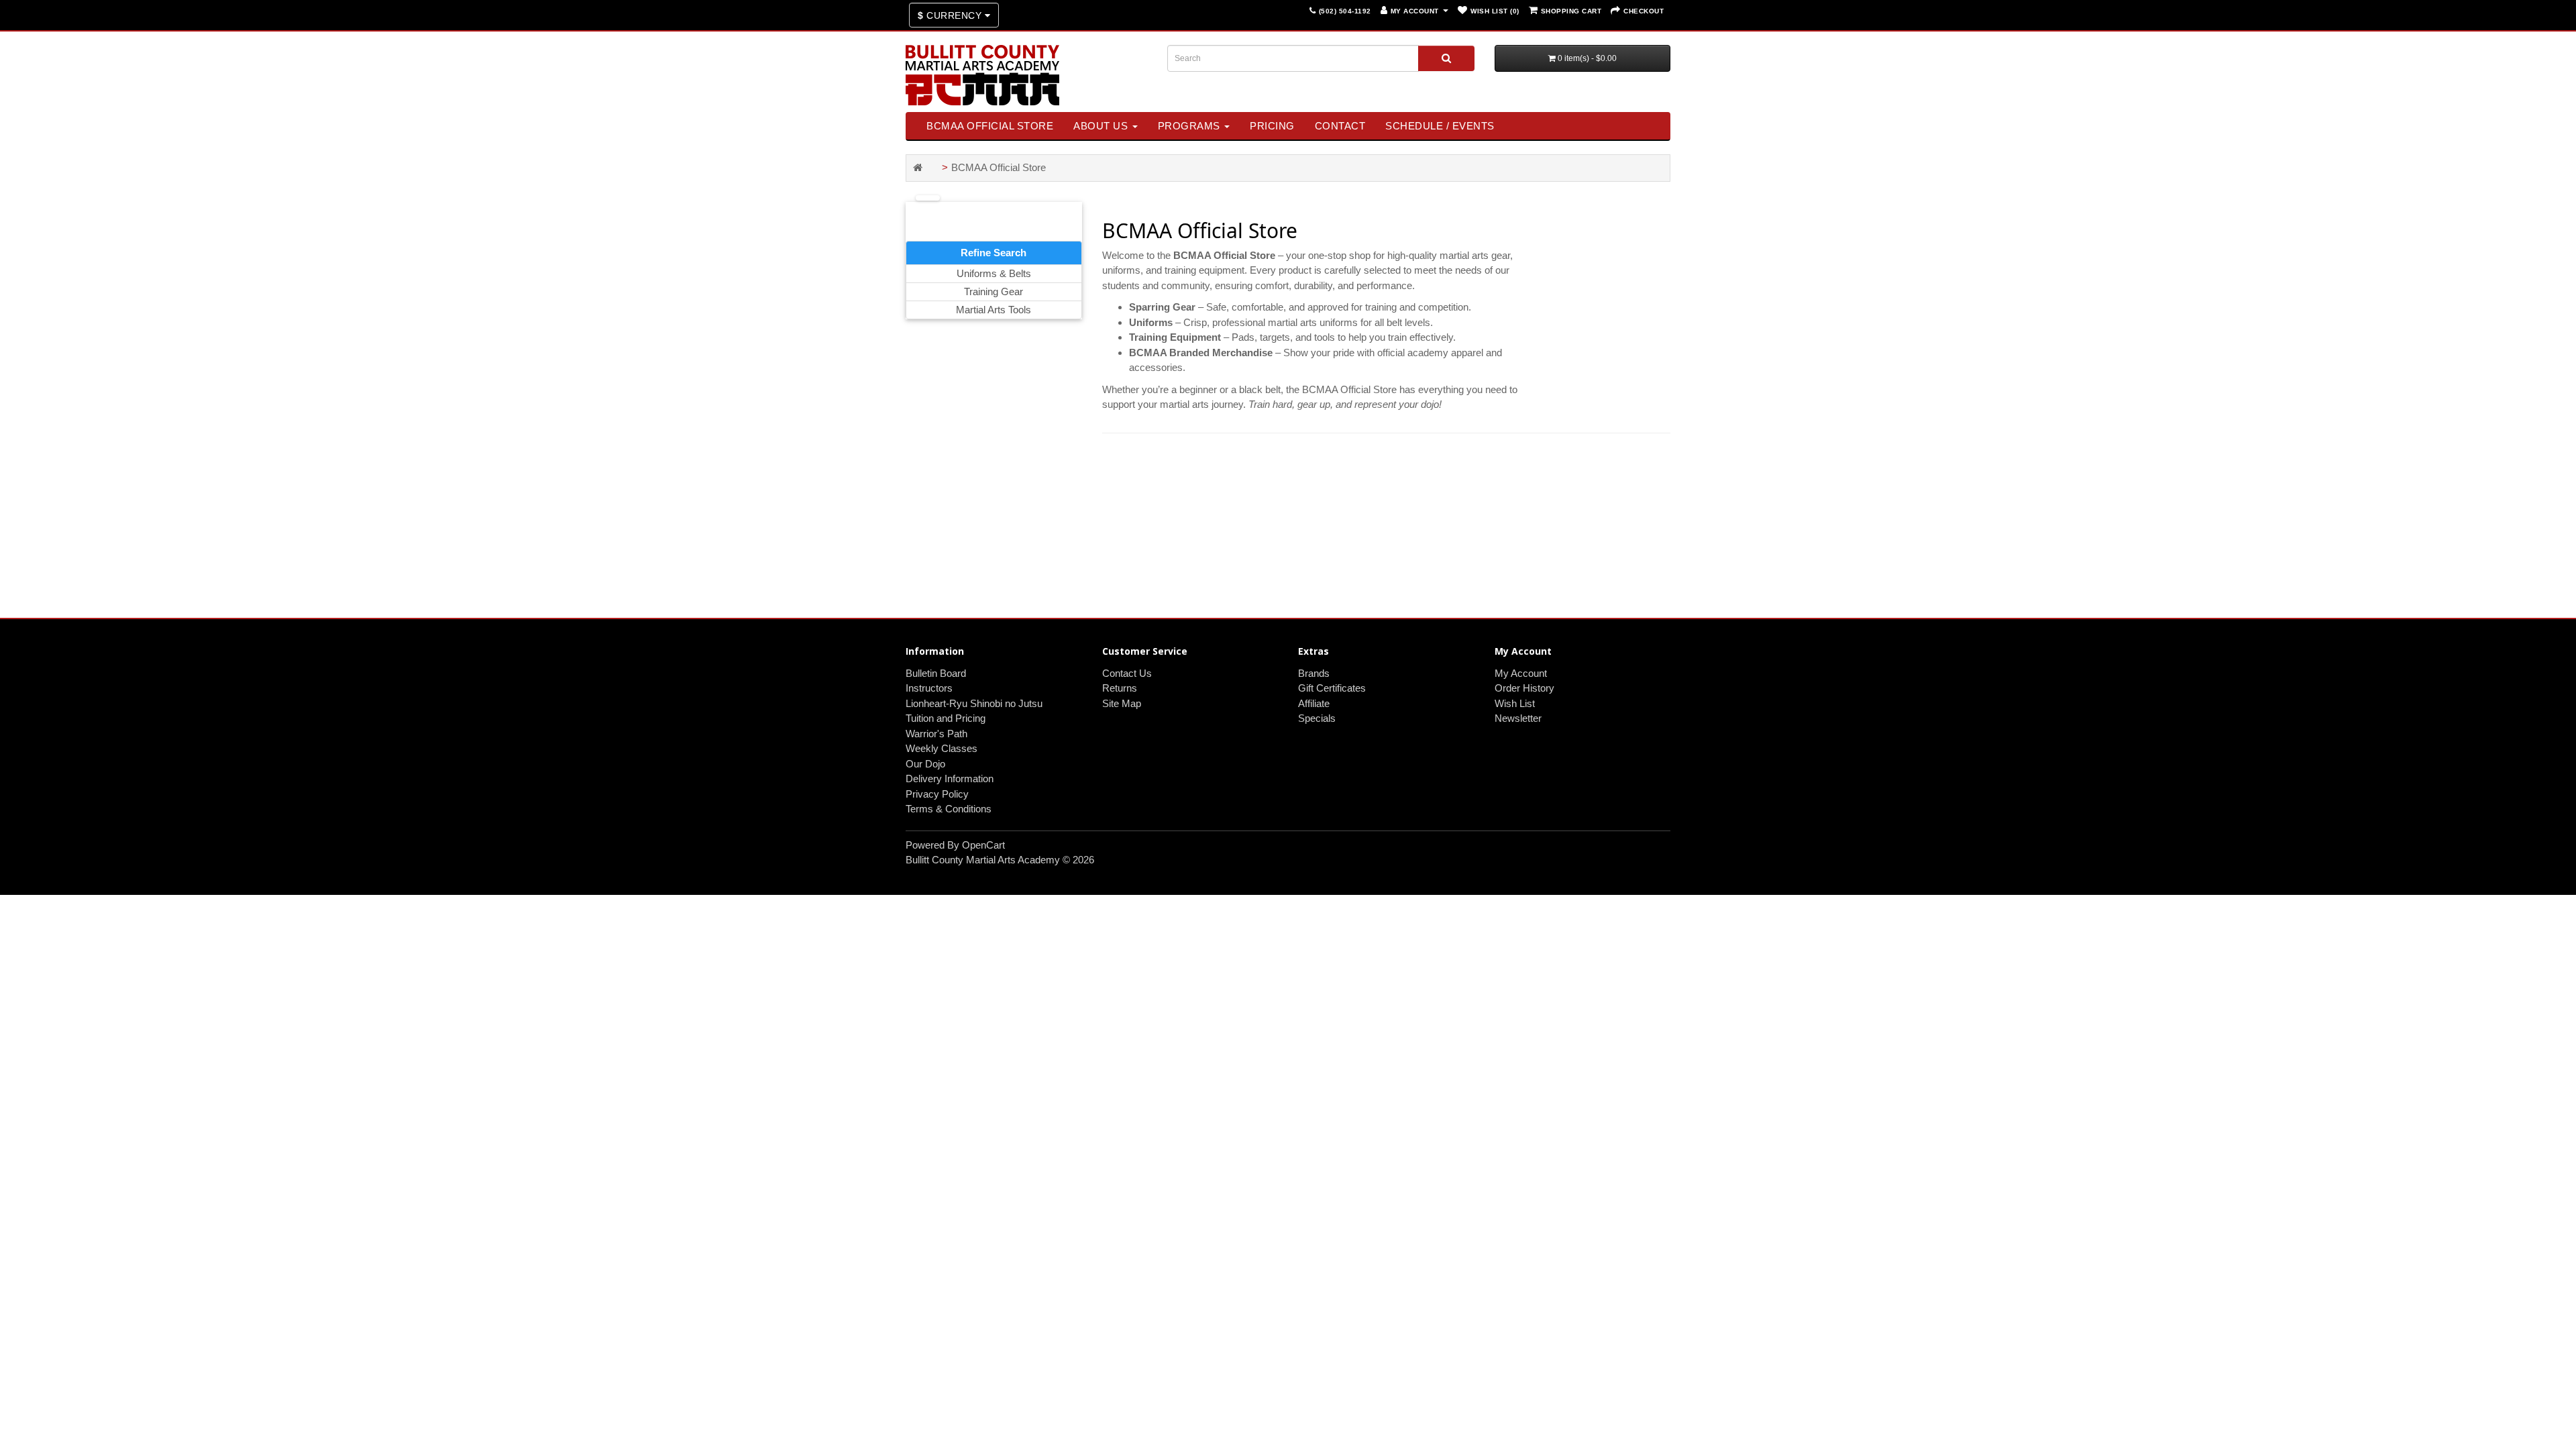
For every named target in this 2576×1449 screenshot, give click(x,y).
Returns (1120, 688)
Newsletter (1518, 718)
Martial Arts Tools (994, 310)
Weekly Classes (942, 748)
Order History (1524, 688)
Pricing (1272, 126)
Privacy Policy (937, 794)
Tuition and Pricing (946, 718)
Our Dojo (925, 764)
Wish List (1515, 703)
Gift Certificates (1332, 688)
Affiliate (1314, 703)
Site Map (1122, 703)
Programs (1191, 126)
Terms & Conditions (949, 809)
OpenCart (983, 845)
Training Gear (994, 291)
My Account (1521, 673)
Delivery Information (950, 779)
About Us (1102, 126)
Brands (1314, 673)
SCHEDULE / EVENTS (1440, 126)
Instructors (929, 688)
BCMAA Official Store (990, 126)
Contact (1340, 126)
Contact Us (1127, 673)
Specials (1317, 718)
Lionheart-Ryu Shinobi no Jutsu (974, 703)
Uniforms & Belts (994, 273)
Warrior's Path (936, 734)
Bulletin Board (936, 673)
